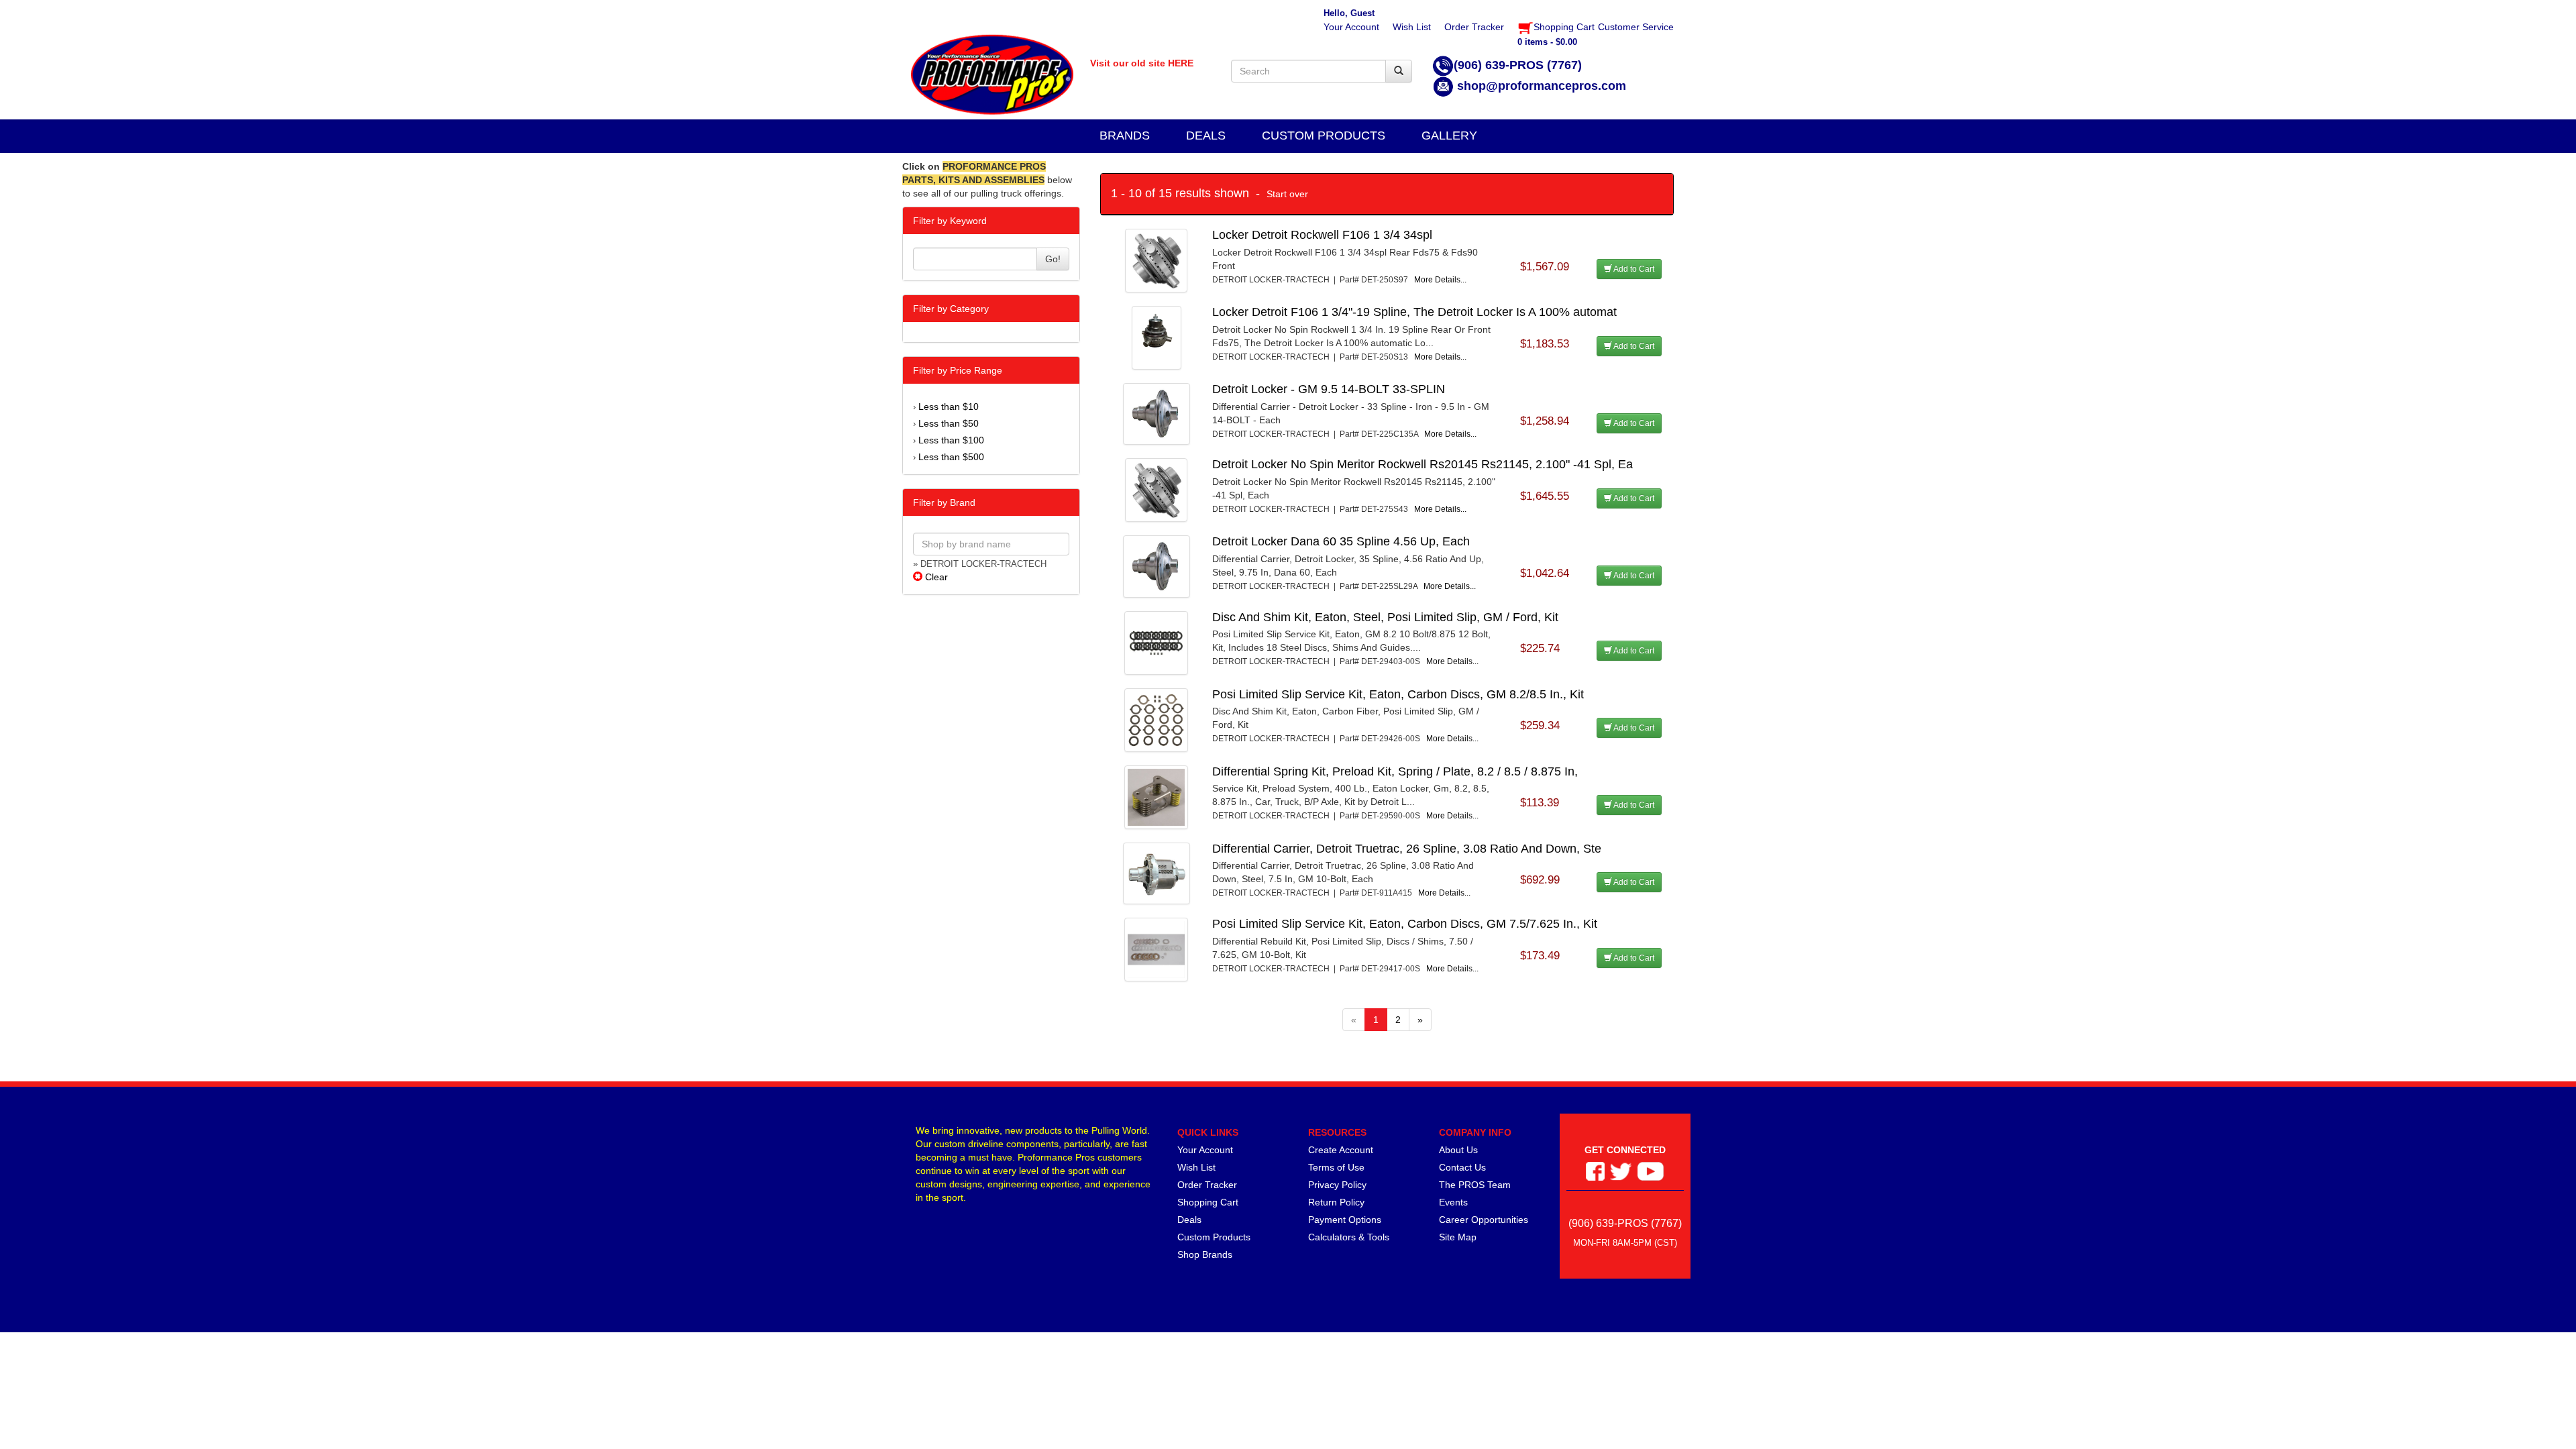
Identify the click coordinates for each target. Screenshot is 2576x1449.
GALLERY (1449, 136)
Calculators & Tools (1349, 1237)
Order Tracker (1207, 1185)
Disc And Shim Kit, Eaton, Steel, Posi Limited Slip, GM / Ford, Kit (1385, 617)
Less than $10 (949, 407)
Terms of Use (1336, 1167)
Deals (1189, 1220)
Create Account (1341, 1150)
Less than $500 (951, 457)
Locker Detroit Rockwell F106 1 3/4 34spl (1322, 235)
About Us (1458, 1150)
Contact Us (1462, 1167)
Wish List (1196, 1167)
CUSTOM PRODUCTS (1324, 136)
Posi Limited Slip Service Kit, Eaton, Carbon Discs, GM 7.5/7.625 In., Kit (1405, 924)
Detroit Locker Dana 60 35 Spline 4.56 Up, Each (1341, 541)
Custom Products (1214, 1237)
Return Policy (1336, 1202)
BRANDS (1125, 136)
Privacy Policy (1337, 1185)
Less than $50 (949, 423)
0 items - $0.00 (1547, 42)
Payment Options (1345, 1220)
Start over (1287, 194)
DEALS (1206, 136)
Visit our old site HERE (1142, 63)
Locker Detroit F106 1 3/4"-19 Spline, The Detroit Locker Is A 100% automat (1414, 312)
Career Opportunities (1484, 1220)
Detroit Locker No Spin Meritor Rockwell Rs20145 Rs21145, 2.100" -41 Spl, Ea (1423, 464)
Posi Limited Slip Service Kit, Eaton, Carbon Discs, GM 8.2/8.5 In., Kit (1398, 694)
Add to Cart (1633, 269)
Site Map (1458, 1237)
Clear (935, 577)
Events (1453, 1202)
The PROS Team (1475, 1185)
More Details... (1440, 280)
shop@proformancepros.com (1542, 86)
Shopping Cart (1208, 1202)
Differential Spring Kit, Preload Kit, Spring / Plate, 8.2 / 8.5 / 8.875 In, (1395, 771)
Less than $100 (951, 440)
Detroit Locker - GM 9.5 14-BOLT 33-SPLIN (1329, 389)
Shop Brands (1205, 1254)
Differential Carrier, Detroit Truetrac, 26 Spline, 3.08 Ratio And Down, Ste (1407, 849)
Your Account (1205, 1150)
